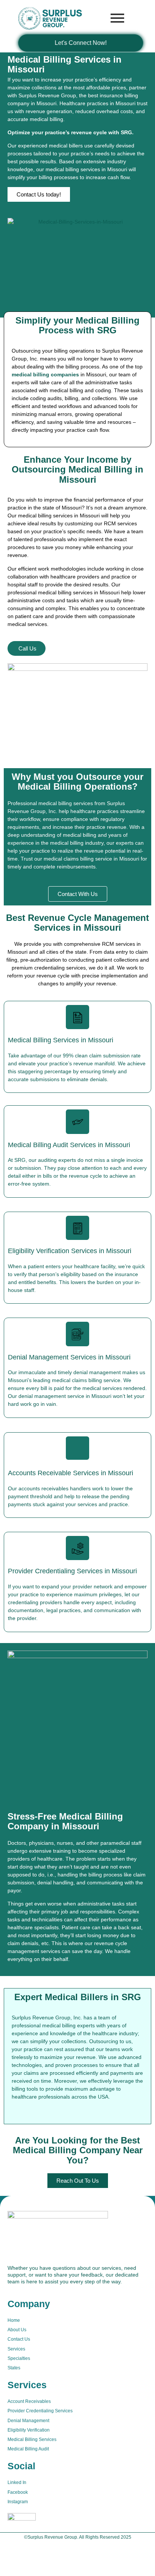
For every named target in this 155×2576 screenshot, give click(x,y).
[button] (39, 194)
